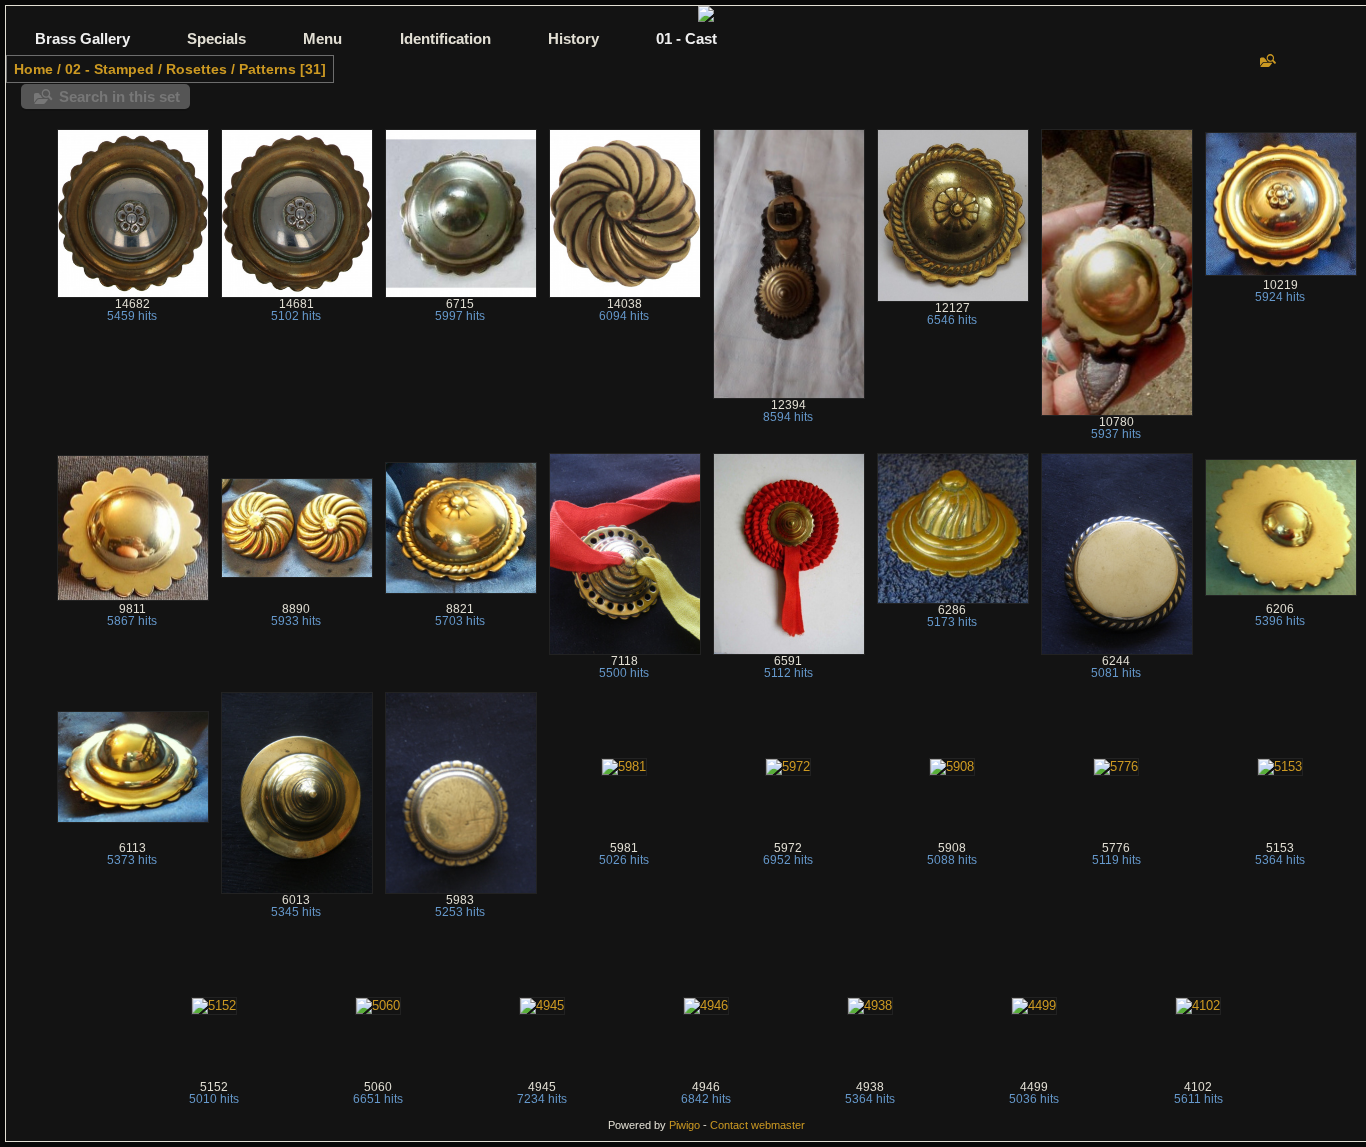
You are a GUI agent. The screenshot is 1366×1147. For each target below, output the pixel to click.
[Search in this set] (1266, 60)
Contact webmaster (757, 1125)
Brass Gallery (82, 38)
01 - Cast (686, 38)
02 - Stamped (109, 69)
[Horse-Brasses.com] (706, 17)
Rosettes (196, 69)
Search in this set (119, 96)
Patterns (267, 69)
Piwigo (684, 1125)
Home (33, 69)
